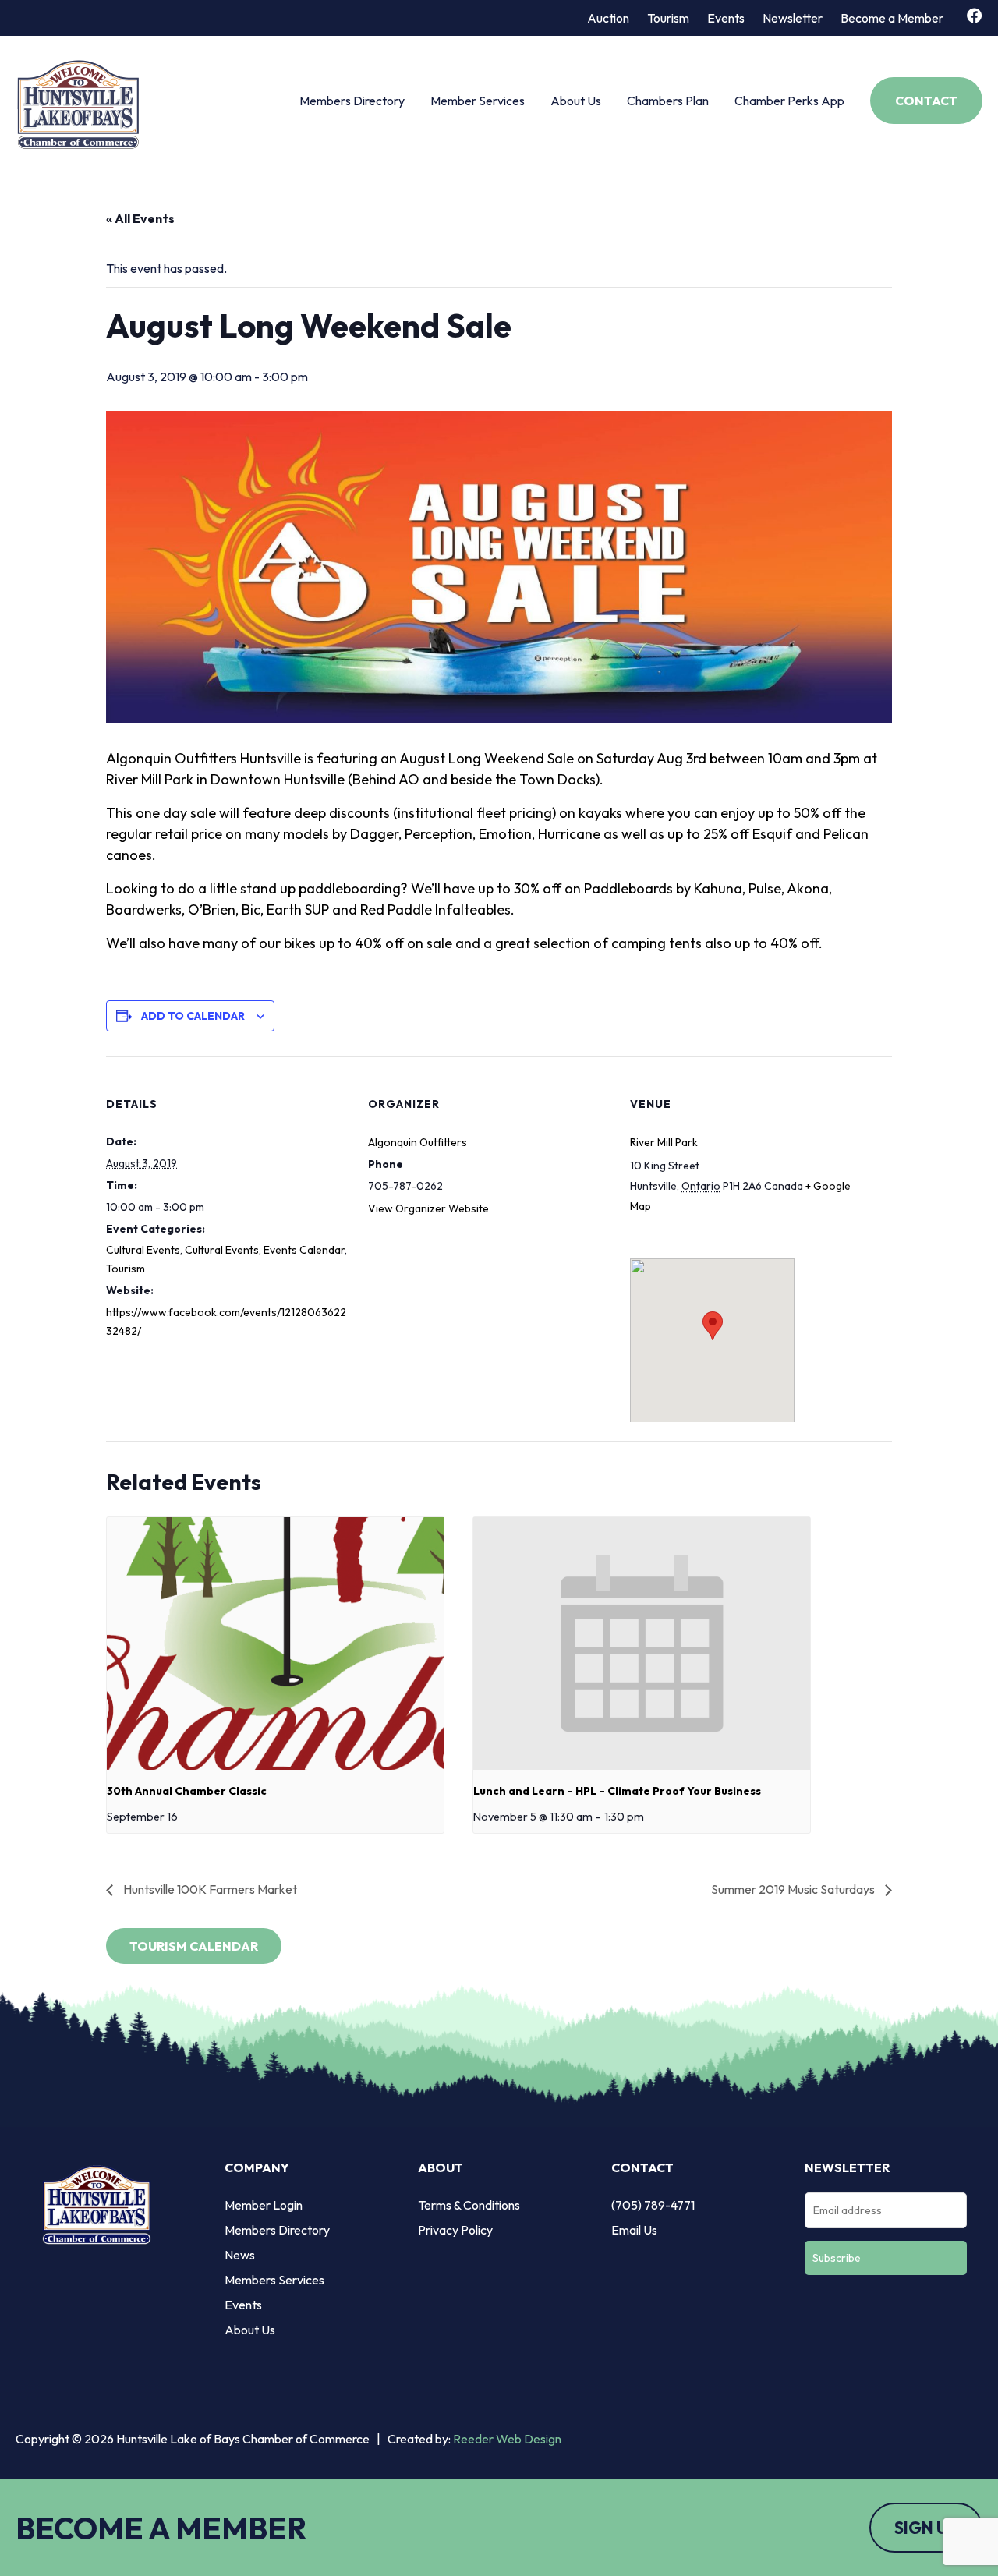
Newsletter (793, 18)
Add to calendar (193, 1016)
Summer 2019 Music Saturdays (794, 1889)
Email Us (634, 2230)
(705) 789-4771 (653, 2205)
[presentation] (275, 1644)
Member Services (478, 101)
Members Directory (352, 101)
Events (726, 18)
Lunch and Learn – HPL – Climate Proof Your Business (617, 1791)
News (240, 2255)
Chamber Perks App (789, 101)
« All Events (140, 218)
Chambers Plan (668, 101)
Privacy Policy (455, 2230)
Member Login (264, 2205)
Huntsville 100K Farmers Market (209, 1889)
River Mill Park (664, 1142)
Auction (608, 18)
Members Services (274, 2280)
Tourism (668, 18)
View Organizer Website (428, 1208)
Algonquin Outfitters (418, 1142)
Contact (926, 101)
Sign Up (926, 2528)
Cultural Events (143, 1250)
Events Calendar (304, 1250)
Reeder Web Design (507, 2439)
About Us (576, 101)
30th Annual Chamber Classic (187, 1791)
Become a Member (892, 18)
